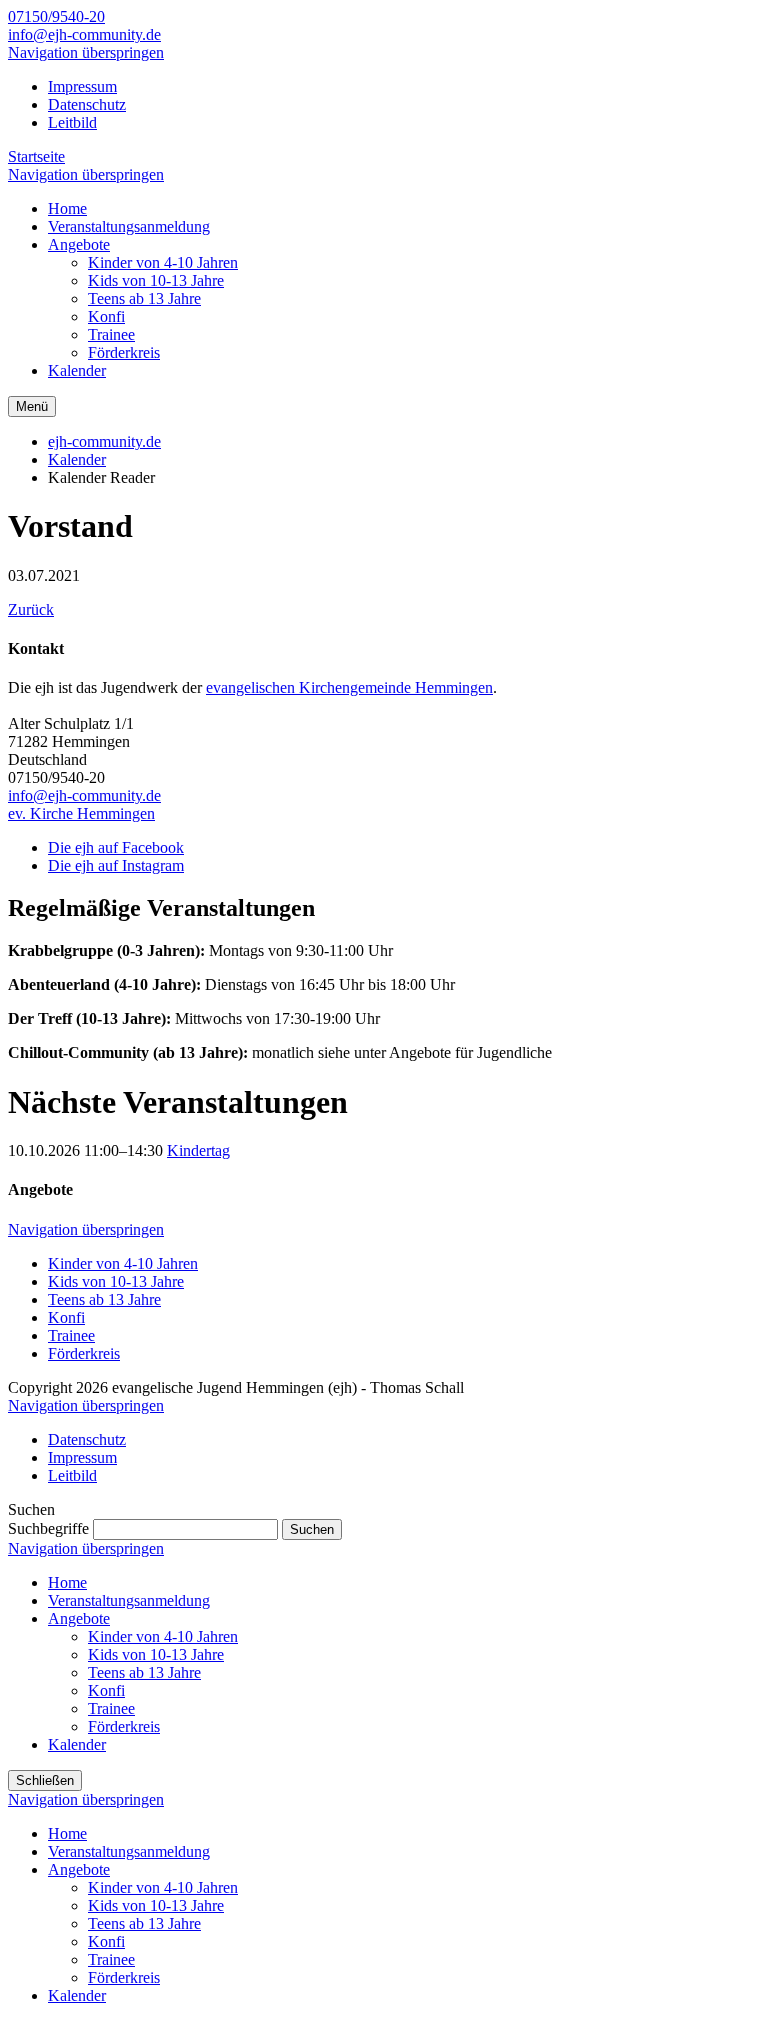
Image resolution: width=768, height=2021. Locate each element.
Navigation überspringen (86, 52)
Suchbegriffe (48, 1528)
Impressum (82, 86)
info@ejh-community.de (84, 34)
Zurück (31, 609)
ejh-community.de (104, 441)
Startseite (36, 156)
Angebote (79, 1618)
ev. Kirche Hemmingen (81, 813)
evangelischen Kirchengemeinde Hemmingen (349, 687)
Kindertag (198, 1150)
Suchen (312, 1529)
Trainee (71, 1335)
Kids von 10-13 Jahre (116, 1281)
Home (67, 1582)
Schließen (45, 1780)
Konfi (66, 1317)
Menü (32, 406)
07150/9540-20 (56, 16)
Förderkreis (84, 1353)
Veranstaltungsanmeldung (129, 1600)
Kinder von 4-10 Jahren (123, 1263)
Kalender (77, 459)
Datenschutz (87, 104)
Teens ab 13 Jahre (104, 1299)
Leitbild (72, 122)
